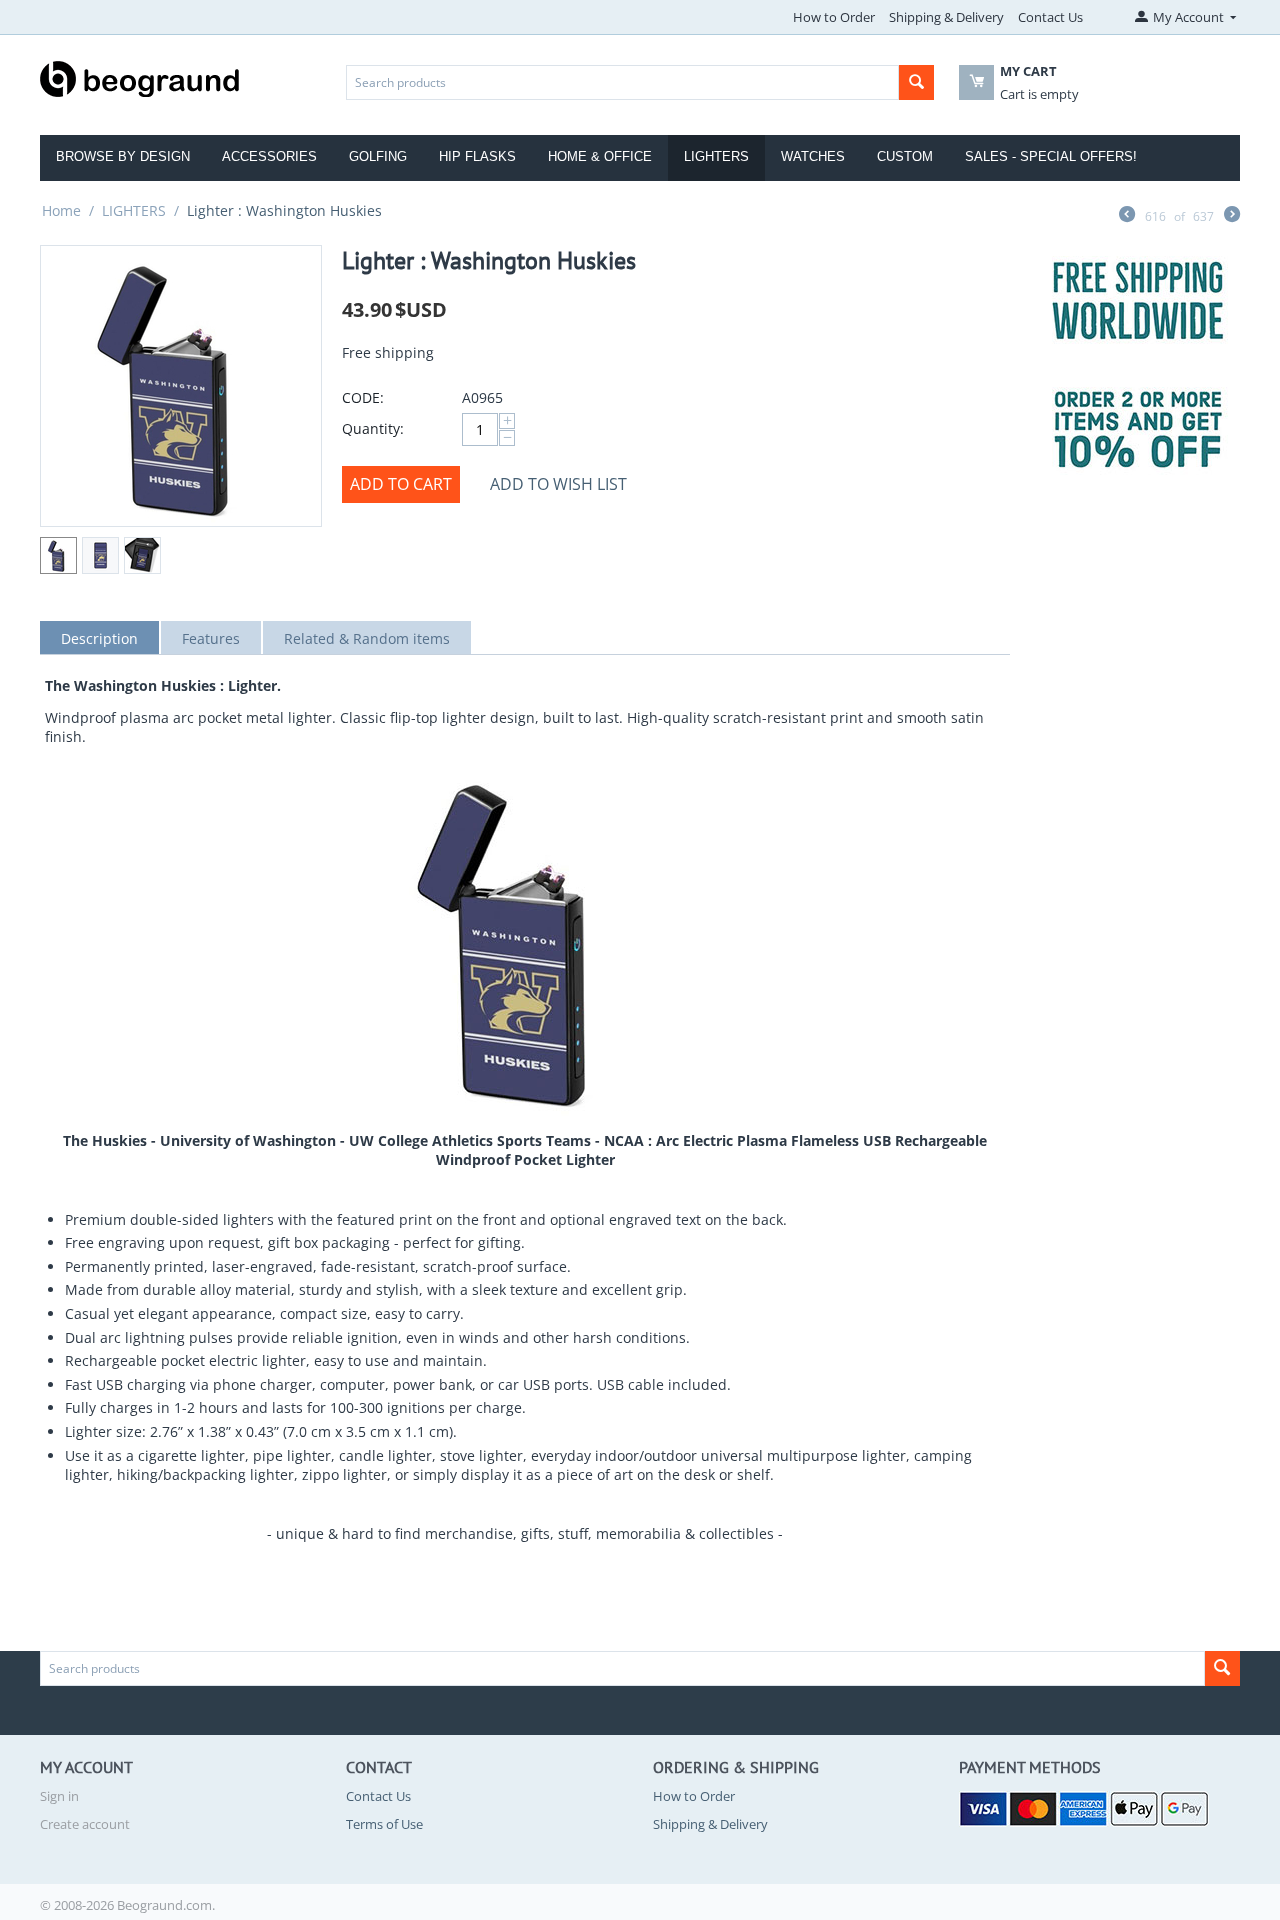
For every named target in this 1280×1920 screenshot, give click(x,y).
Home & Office (600, 156)
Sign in (59, 1796)
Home (61, 210)
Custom (905, 156)
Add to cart (401, 484)
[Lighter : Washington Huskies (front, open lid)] (181, 386)
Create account (85, 1824)
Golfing (378, 156)
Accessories (269, 156)
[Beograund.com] (140, 77)
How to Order (834, 17)
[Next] (1232, 216)
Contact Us (1050, 17)
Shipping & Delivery (946, 17)
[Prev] (1127, 216)
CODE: (363, 397)
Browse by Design (123, 156)
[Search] (916, 82)
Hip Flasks (477, 156)
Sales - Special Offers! (1051, 156)
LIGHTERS (134, 210)
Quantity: (373, 428)
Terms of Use (384, 1824)
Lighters (716, 156)
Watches (813, 156)
